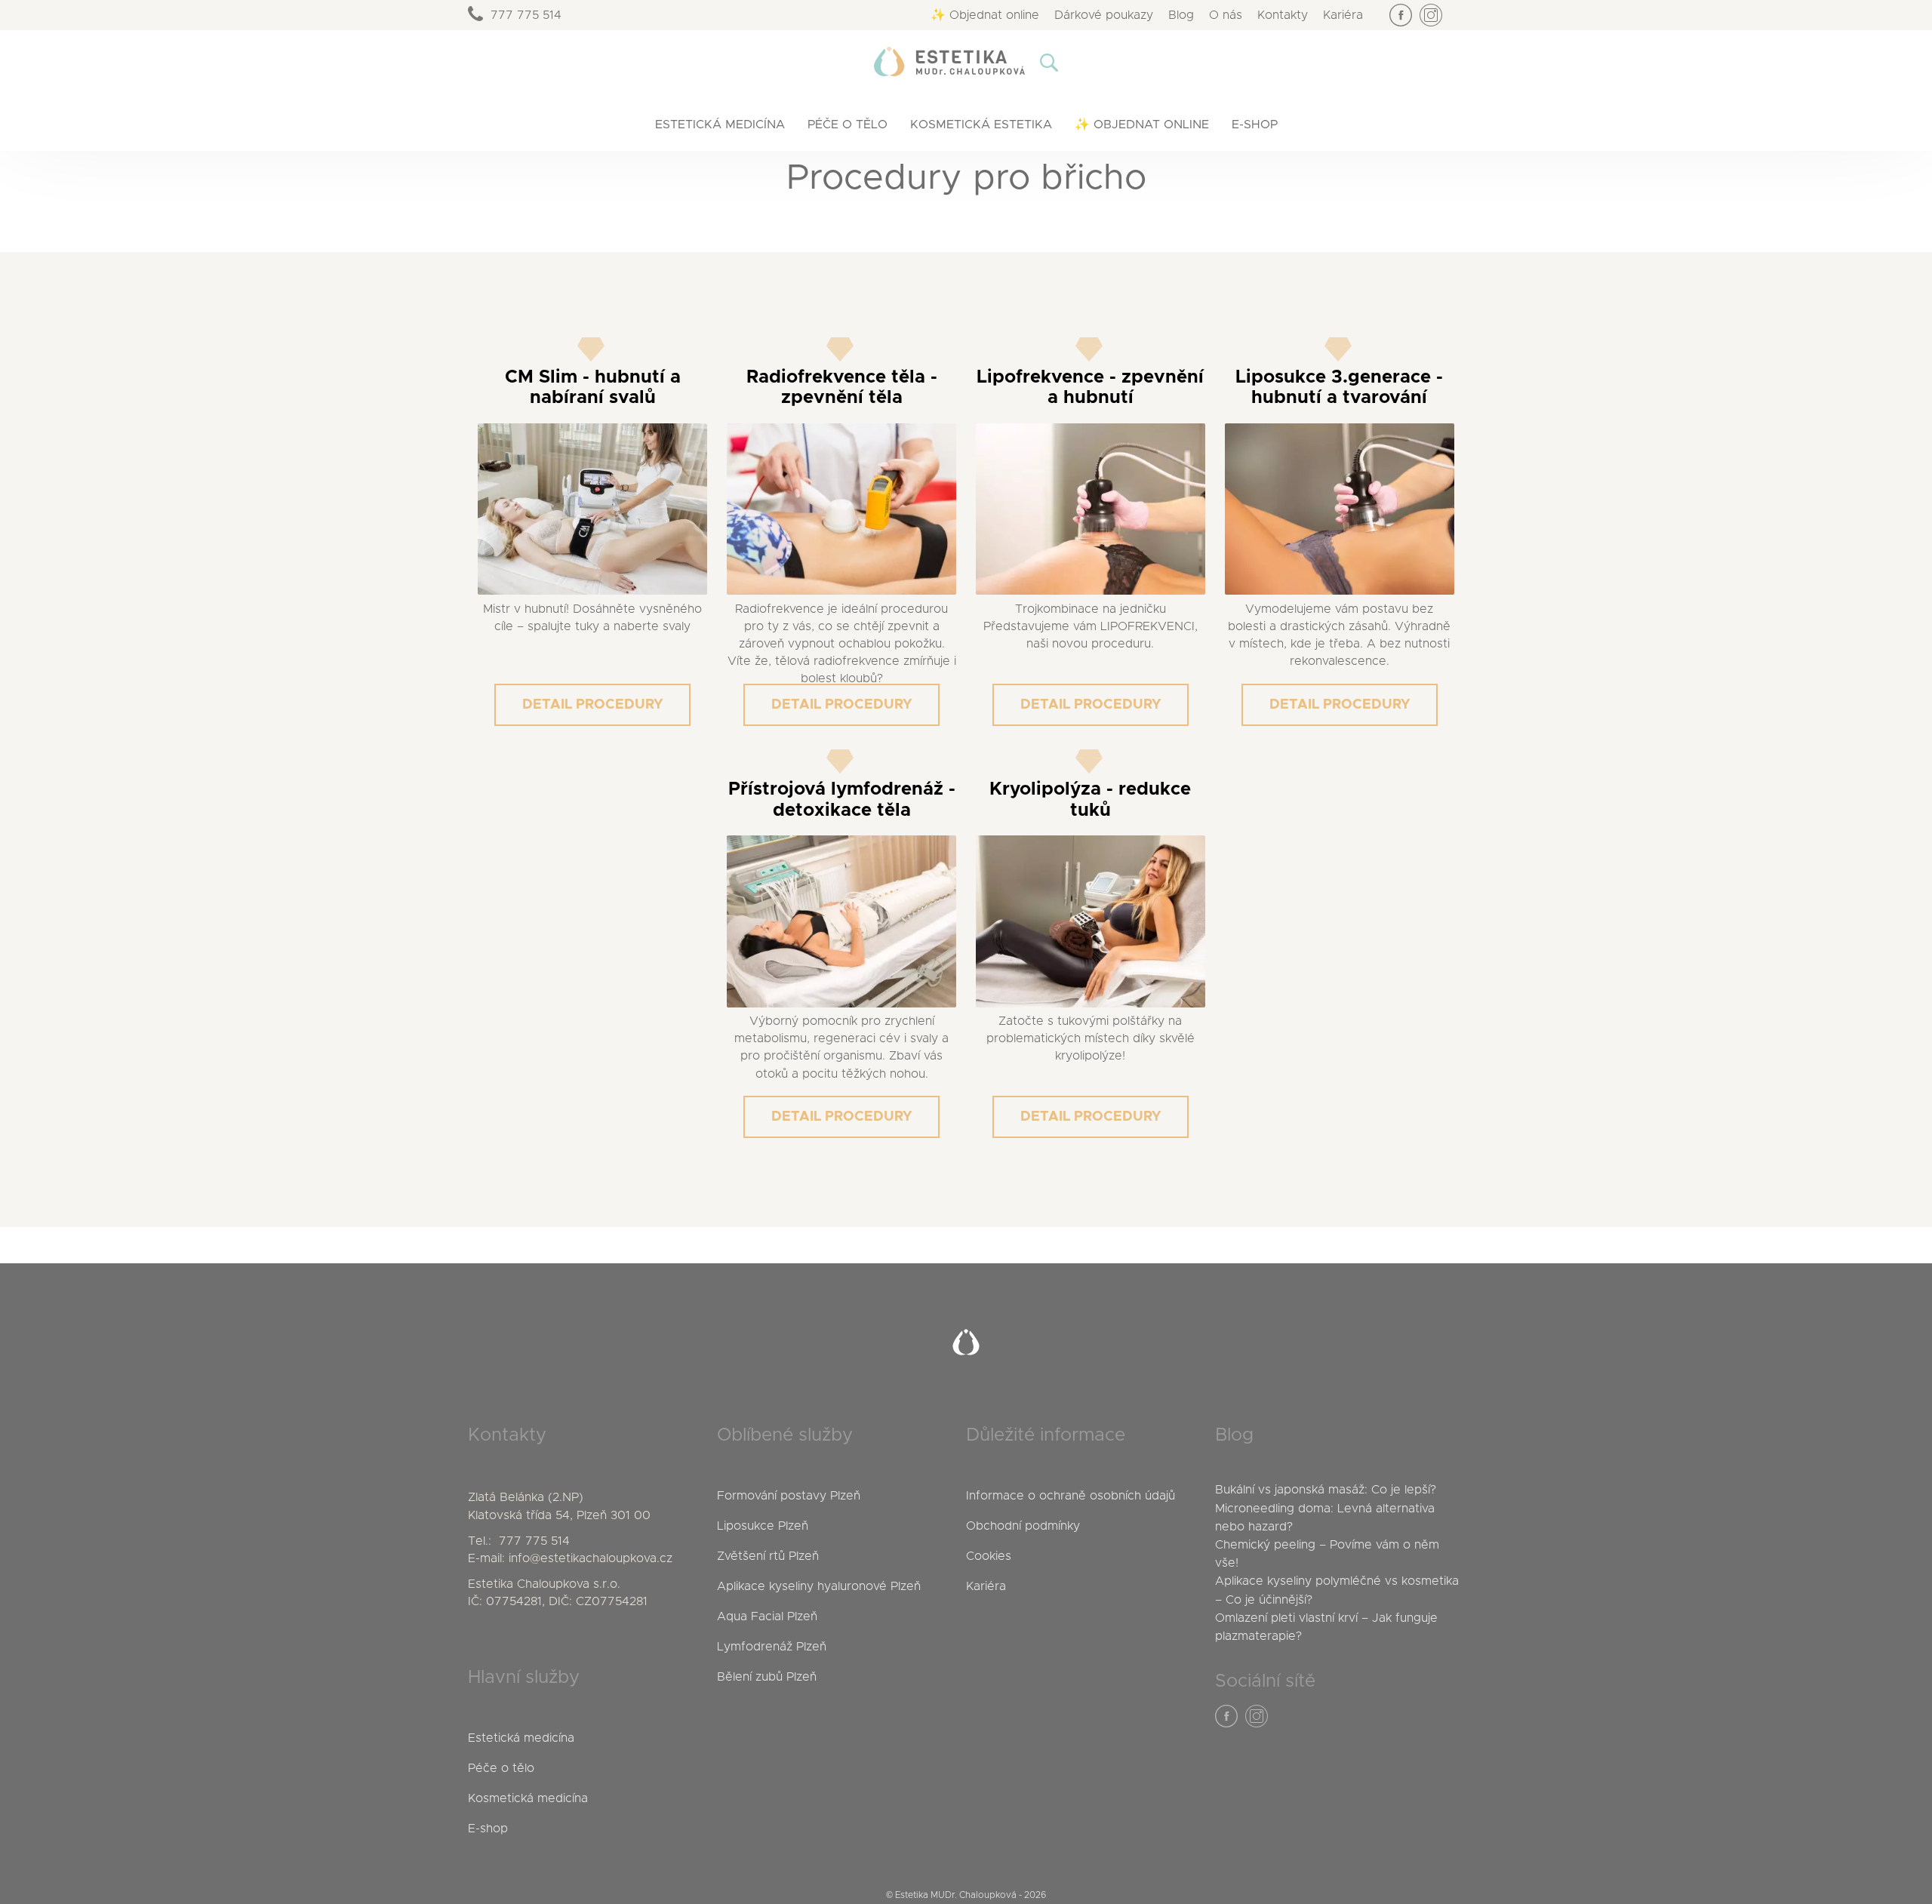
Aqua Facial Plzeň (767, 1616)
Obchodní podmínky (1023, 1526)
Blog (1181, 15)
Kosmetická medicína (528, 1798)
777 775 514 (526, 15)
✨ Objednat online (985, 15)
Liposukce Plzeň (763, 1526)
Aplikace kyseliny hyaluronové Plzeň (819, 1586)
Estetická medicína (720, 125)
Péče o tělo (848, 125)
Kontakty (1283, 15)
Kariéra (1343, 15)
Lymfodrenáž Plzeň (772, 1647)
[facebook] (1401, 15)
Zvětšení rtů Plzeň (768, 1556)
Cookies (989, 1556)
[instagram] (1431, 15)
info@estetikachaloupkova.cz (591, 1558)
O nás (1226, 15)
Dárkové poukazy (1104, 15)
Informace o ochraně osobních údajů (1071, 1496)
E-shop (1255, 125)
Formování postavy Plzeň (789, 1496)
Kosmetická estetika (981, 125)
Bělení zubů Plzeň (767, 1677)
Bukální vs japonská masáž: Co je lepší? (1326, 1490)
